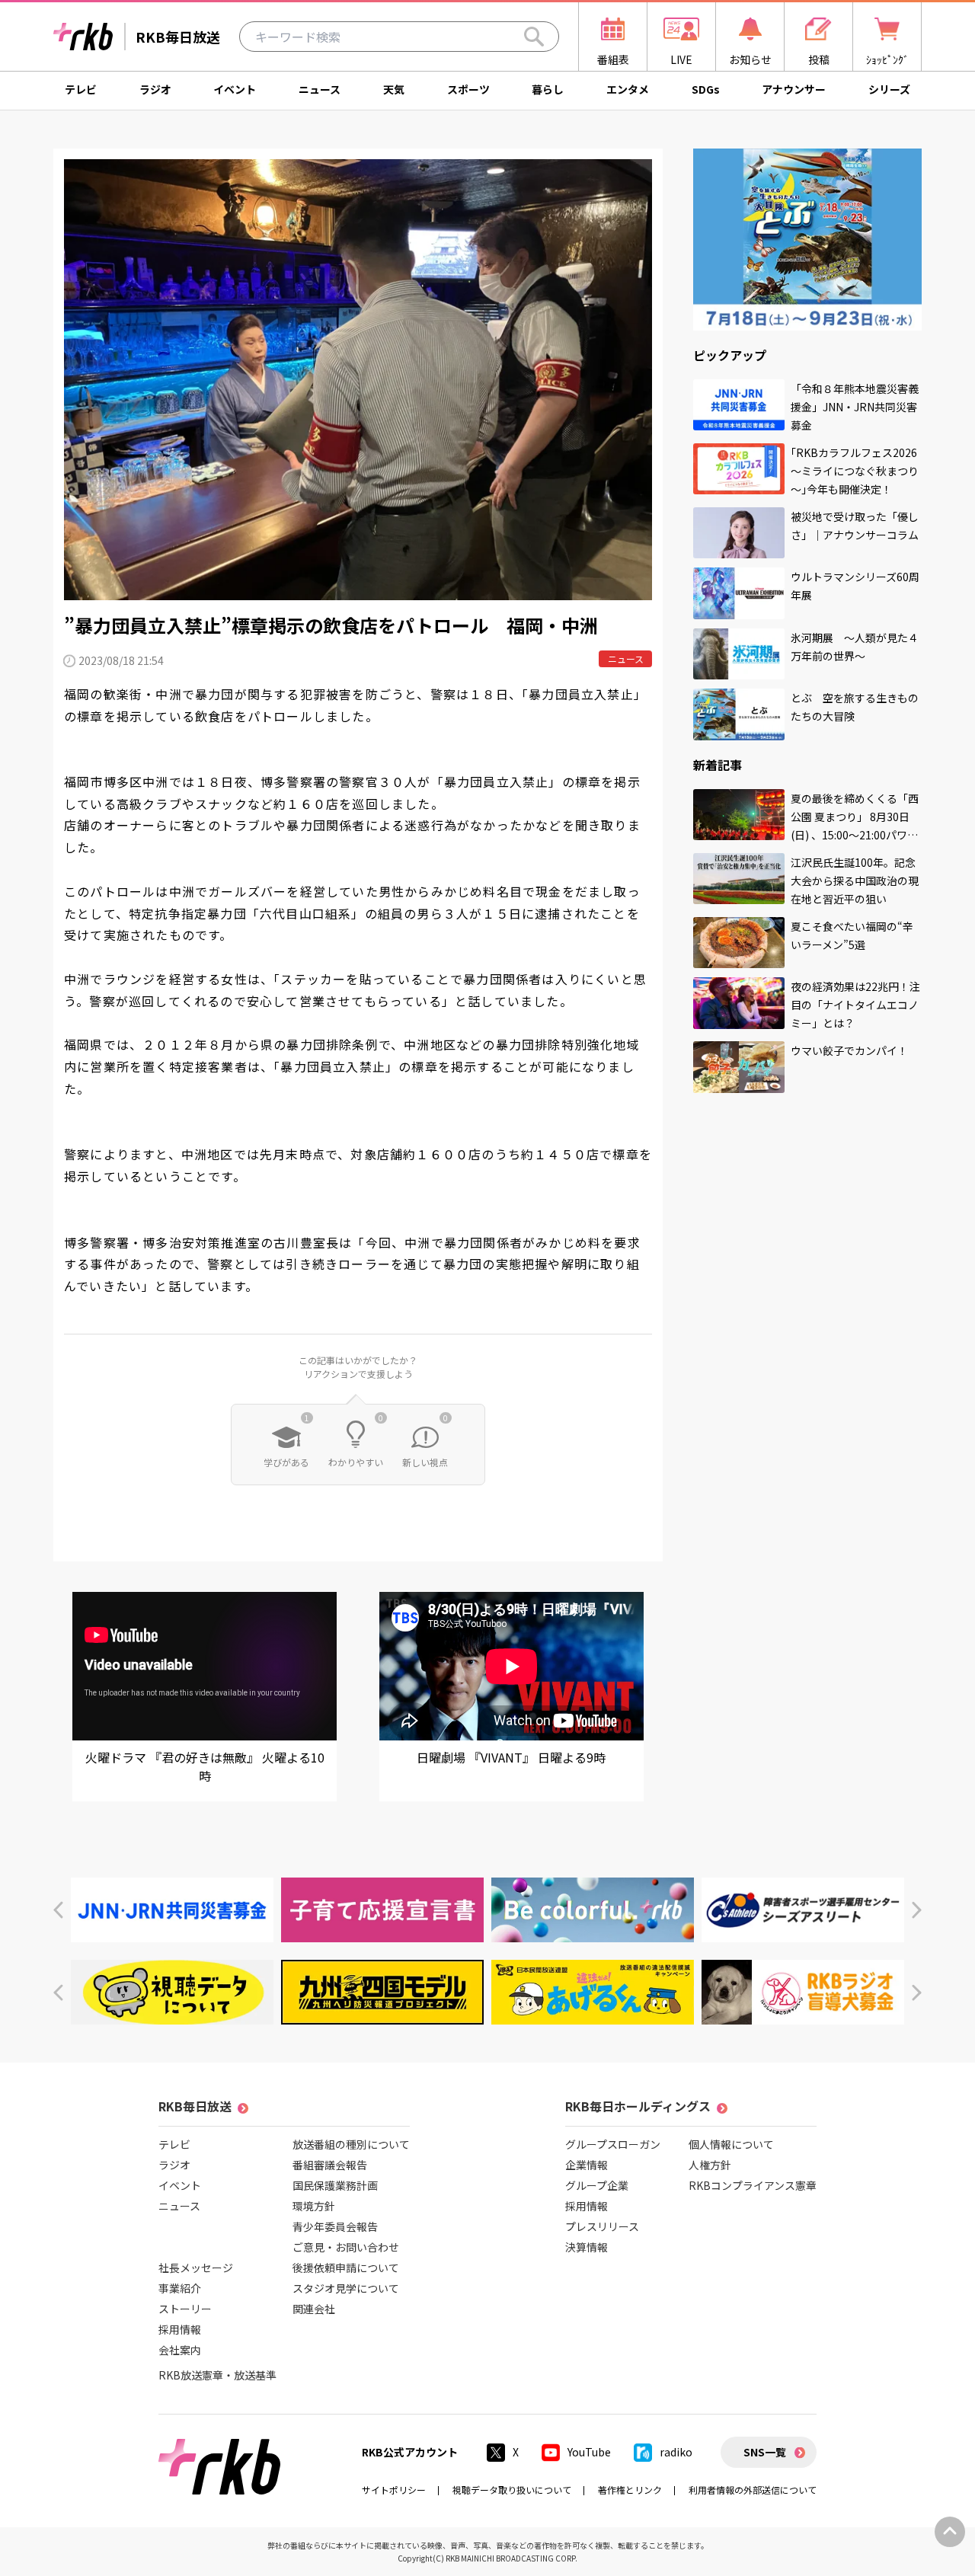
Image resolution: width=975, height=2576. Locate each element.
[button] (58, 1910)
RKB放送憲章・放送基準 (217, 2375)
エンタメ (628, 89)
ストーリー (185, 2309)
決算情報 (587, 2247)
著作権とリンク (630, 2490)
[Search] (534, 37)
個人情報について (731, 2144)
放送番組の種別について (351, 2144)
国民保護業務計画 (335, 2185)
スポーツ (468, 89)
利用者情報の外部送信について (753, 2490)
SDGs (706, 89)
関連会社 (314, 2309)
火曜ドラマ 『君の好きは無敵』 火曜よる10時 (205, 1766)
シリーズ (889, 89)
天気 (394, 89)
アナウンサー (794, 89)
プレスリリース (602, 2226)
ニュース (320, 89)
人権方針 (710, 2165)
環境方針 (314, 2206)
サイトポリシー (394, 2490)
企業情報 (587, 2165)
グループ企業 (597, 2185)
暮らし (548, 89)
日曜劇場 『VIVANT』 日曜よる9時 (511, 1757)
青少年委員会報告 (335, 2226)
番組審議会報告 (330, 2165)
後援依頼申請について (346, 2268)
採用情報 (180, 2329)
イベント (235, 89)
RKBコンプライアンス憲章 (753, 2185)
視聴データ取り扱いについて (512, 2490)
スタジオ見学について (346, 2288)
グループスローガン (613, 2144)
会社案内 (180, 2350)
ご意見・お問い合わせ (346, 2247)
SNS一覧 (765, 2452)
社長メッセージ (196, 2268)
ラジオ (155, 89)
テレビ (81, 89)
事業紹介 (180, 2288)
